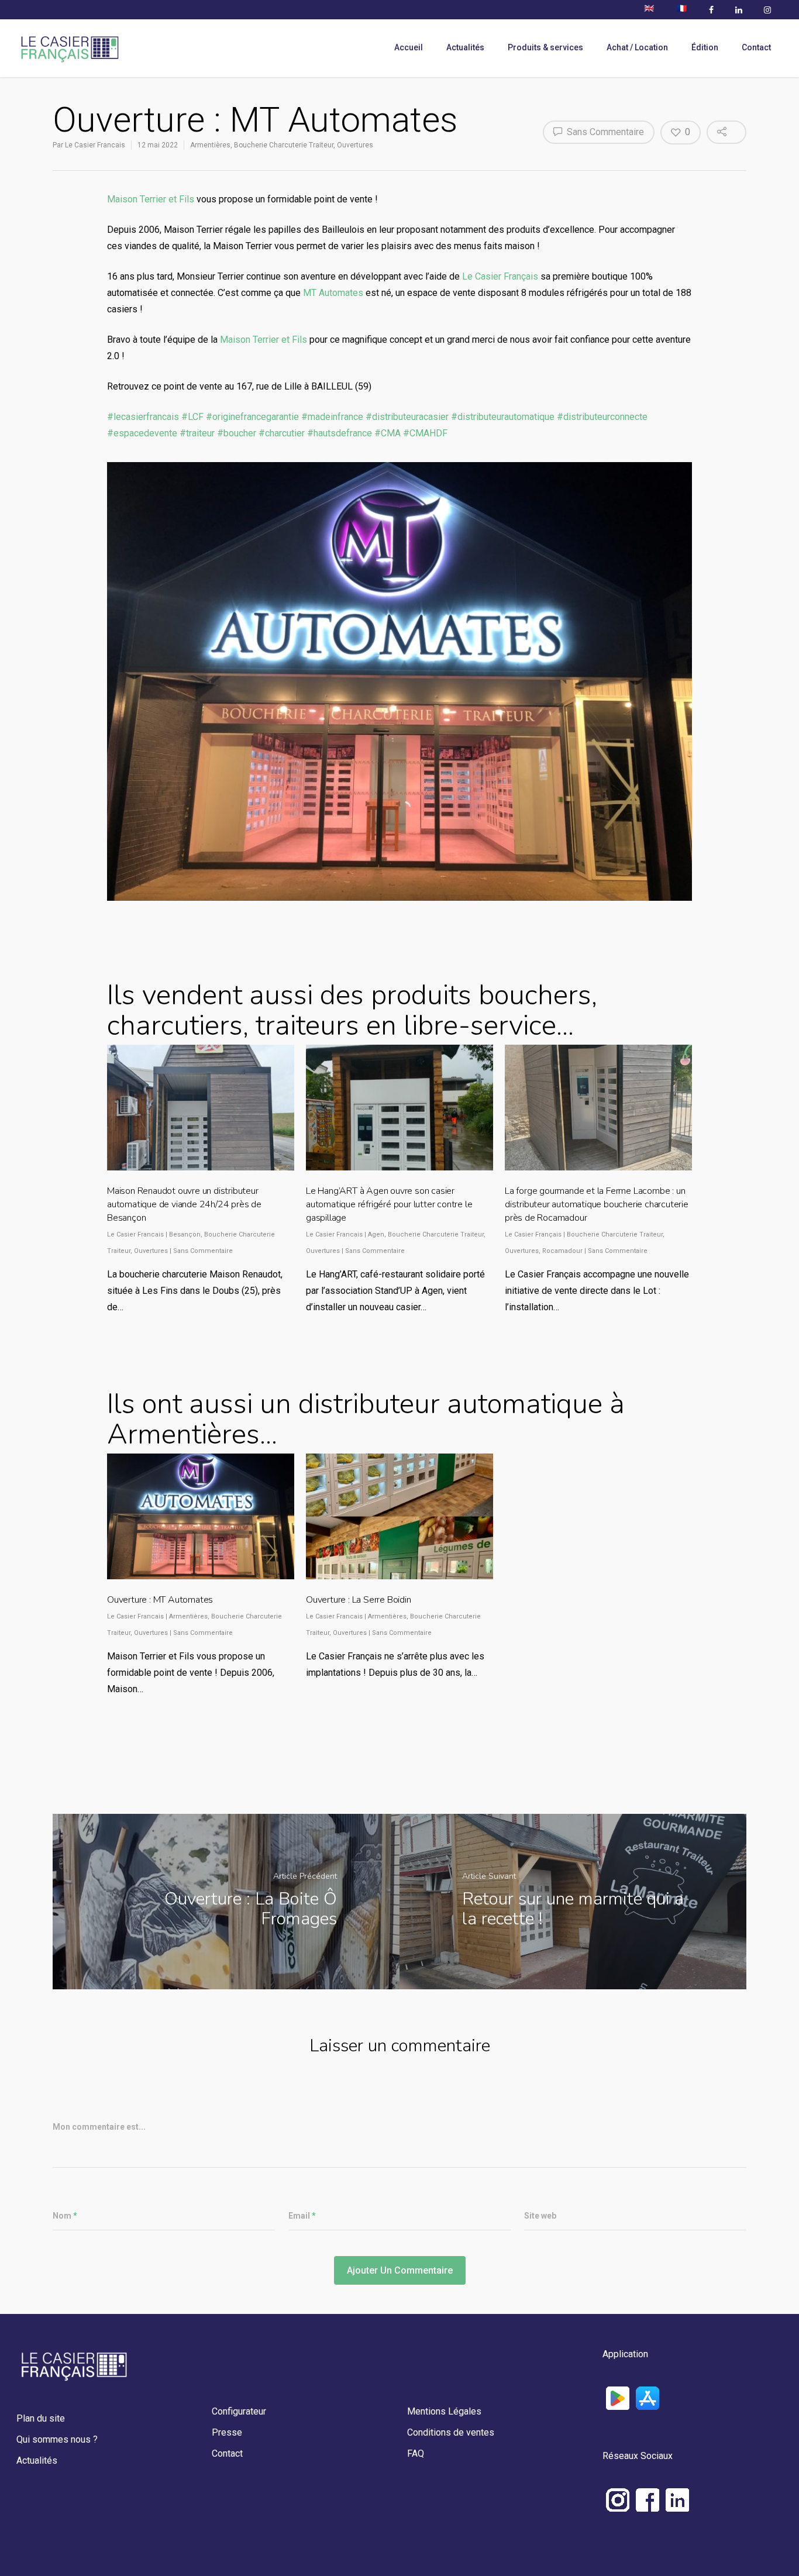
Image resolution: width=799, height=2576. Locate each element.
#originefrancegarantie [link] (252, 417)
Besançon (185, 1234)
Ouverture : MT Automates (160, 1600)
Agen (376, 1234)
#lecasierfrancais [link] (143, 417)
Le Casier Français (533, 1234)
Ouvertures (355, 145)
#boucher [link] (237, 433)
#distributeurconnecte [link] (602, 417)
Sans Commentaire (604, 132)
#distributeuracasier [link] (407, 417)
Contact (756, 47)
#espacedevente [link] (142, 433)
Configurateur (239, 2411)
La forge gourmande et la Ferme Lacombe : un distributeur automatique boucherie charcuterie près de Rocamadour (597, 1204)
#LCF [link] (192, 417)
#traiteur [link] (197, 433)
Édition (705, 47)
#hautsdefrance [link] (340, 433)
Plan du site (41, 2418)
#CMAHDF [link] (425, 433)
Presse (227, 2432)
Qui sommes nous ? (57, 2439)
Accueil (409, 47)
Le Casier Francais (95, 145)
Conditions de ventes (451, 2432)
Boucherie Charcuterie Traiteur (284, 145)
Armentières (210, 145)
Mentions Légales (444, 2411)
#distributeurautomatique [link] (503, 417)
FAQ (416, 2453)
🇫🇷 (682, 8)
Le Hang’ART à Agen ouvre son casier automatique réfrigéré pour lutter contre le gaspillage (389, 1204)
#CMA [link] (388, 433)
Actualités (465, 47)
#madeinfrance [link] (332, 417)
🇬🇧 (649, 8)
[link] (151, 199)
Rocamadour (562, 1251)
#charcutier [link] (282, 433)
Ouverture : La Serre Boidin (359, 1600)
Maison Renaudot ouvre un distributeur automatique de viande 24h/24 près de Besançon (184, 1204)
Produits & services (545, 47)
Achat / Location (637, 47)
